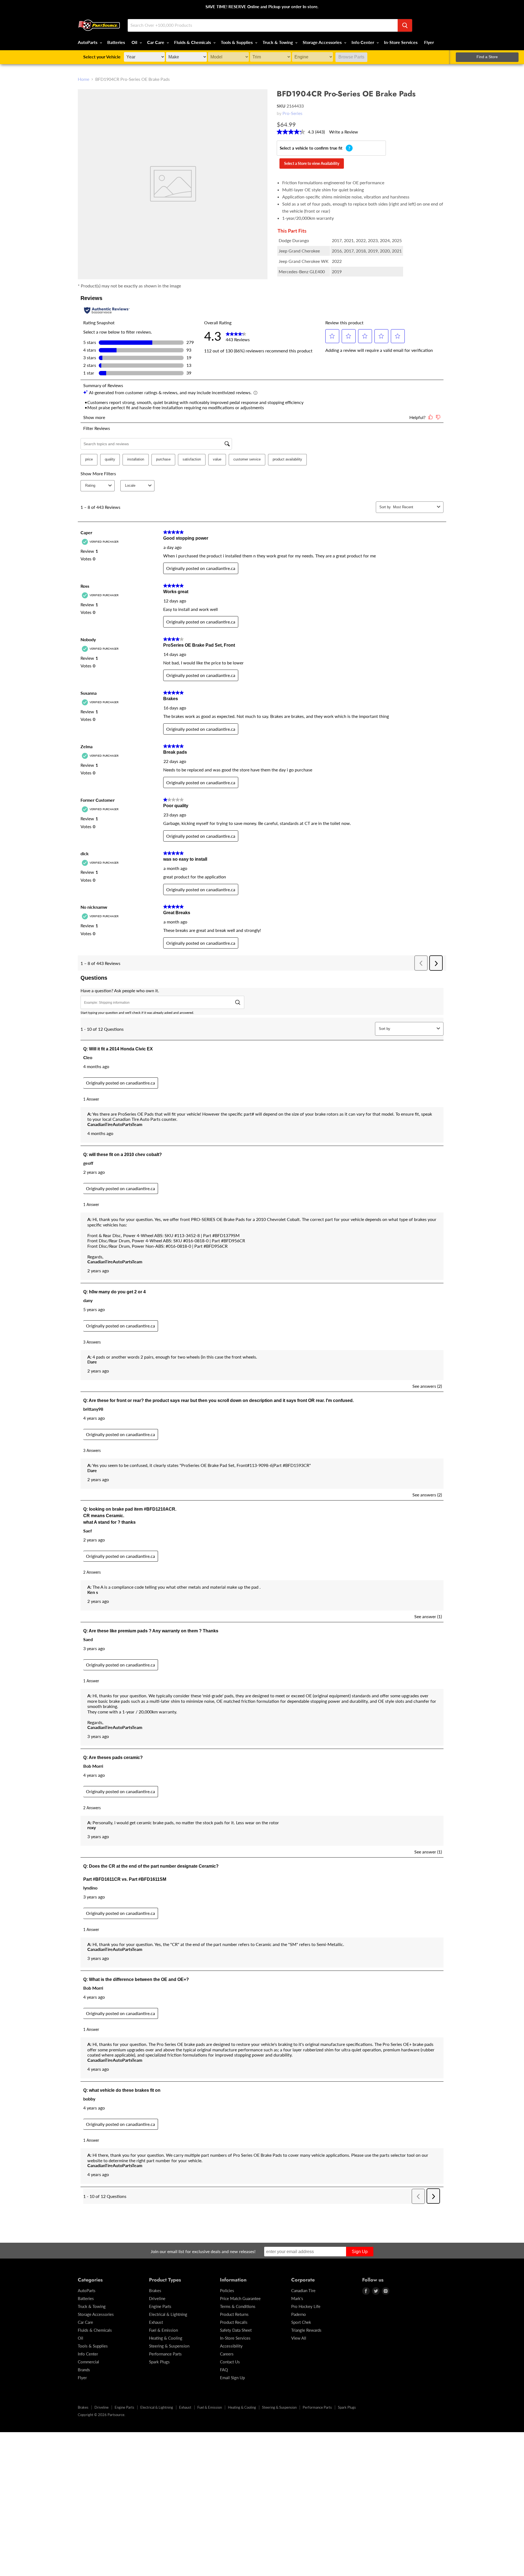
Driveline (157, 2298)
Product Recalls (234, 2322)
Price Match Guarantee (240, 2298)
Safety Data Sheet (236, 2330)
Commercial (88, 2362)
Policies (227, 2290)
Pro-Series (292, 113)
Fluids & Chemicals (193, 42)
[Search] (405, 25)
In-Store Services (401, 42)
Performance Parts (165, 2354)
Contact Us (230, 2362)
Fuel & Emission (163, 2330)
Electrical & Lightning (168, 2314)
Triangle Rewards (306, 2330)
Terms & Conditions (238, 2306)
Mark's (297, 2298)
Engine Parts (160, 2306)
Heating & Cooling (166, 2338)
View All (299, 2338)
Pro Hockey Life (306, 2306)
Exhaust (156, 2322)
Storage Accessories (323, 42)
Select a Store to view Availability (312, 163)
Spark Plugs (159, 2362)
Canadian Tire (303, 2290)
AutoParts (88, 42)
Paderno (299, 2314)
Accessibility (231, 2346)
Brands (84, 2370)
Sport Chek (301, 2322)
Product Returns (234, 2314)
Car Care (156, 42)
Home (84, 79)
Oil (135, 42)
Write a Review (344, 132)
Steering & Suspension (169, 2346)
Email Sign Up (232, 2378)
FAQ (224, 2370)
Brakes (155, 2290)
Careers (227, 2354)
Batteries (116, 42)
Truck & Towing (278, 42)
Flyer (429, 42)
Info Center (363, 42)
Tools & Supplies (237, 42)
